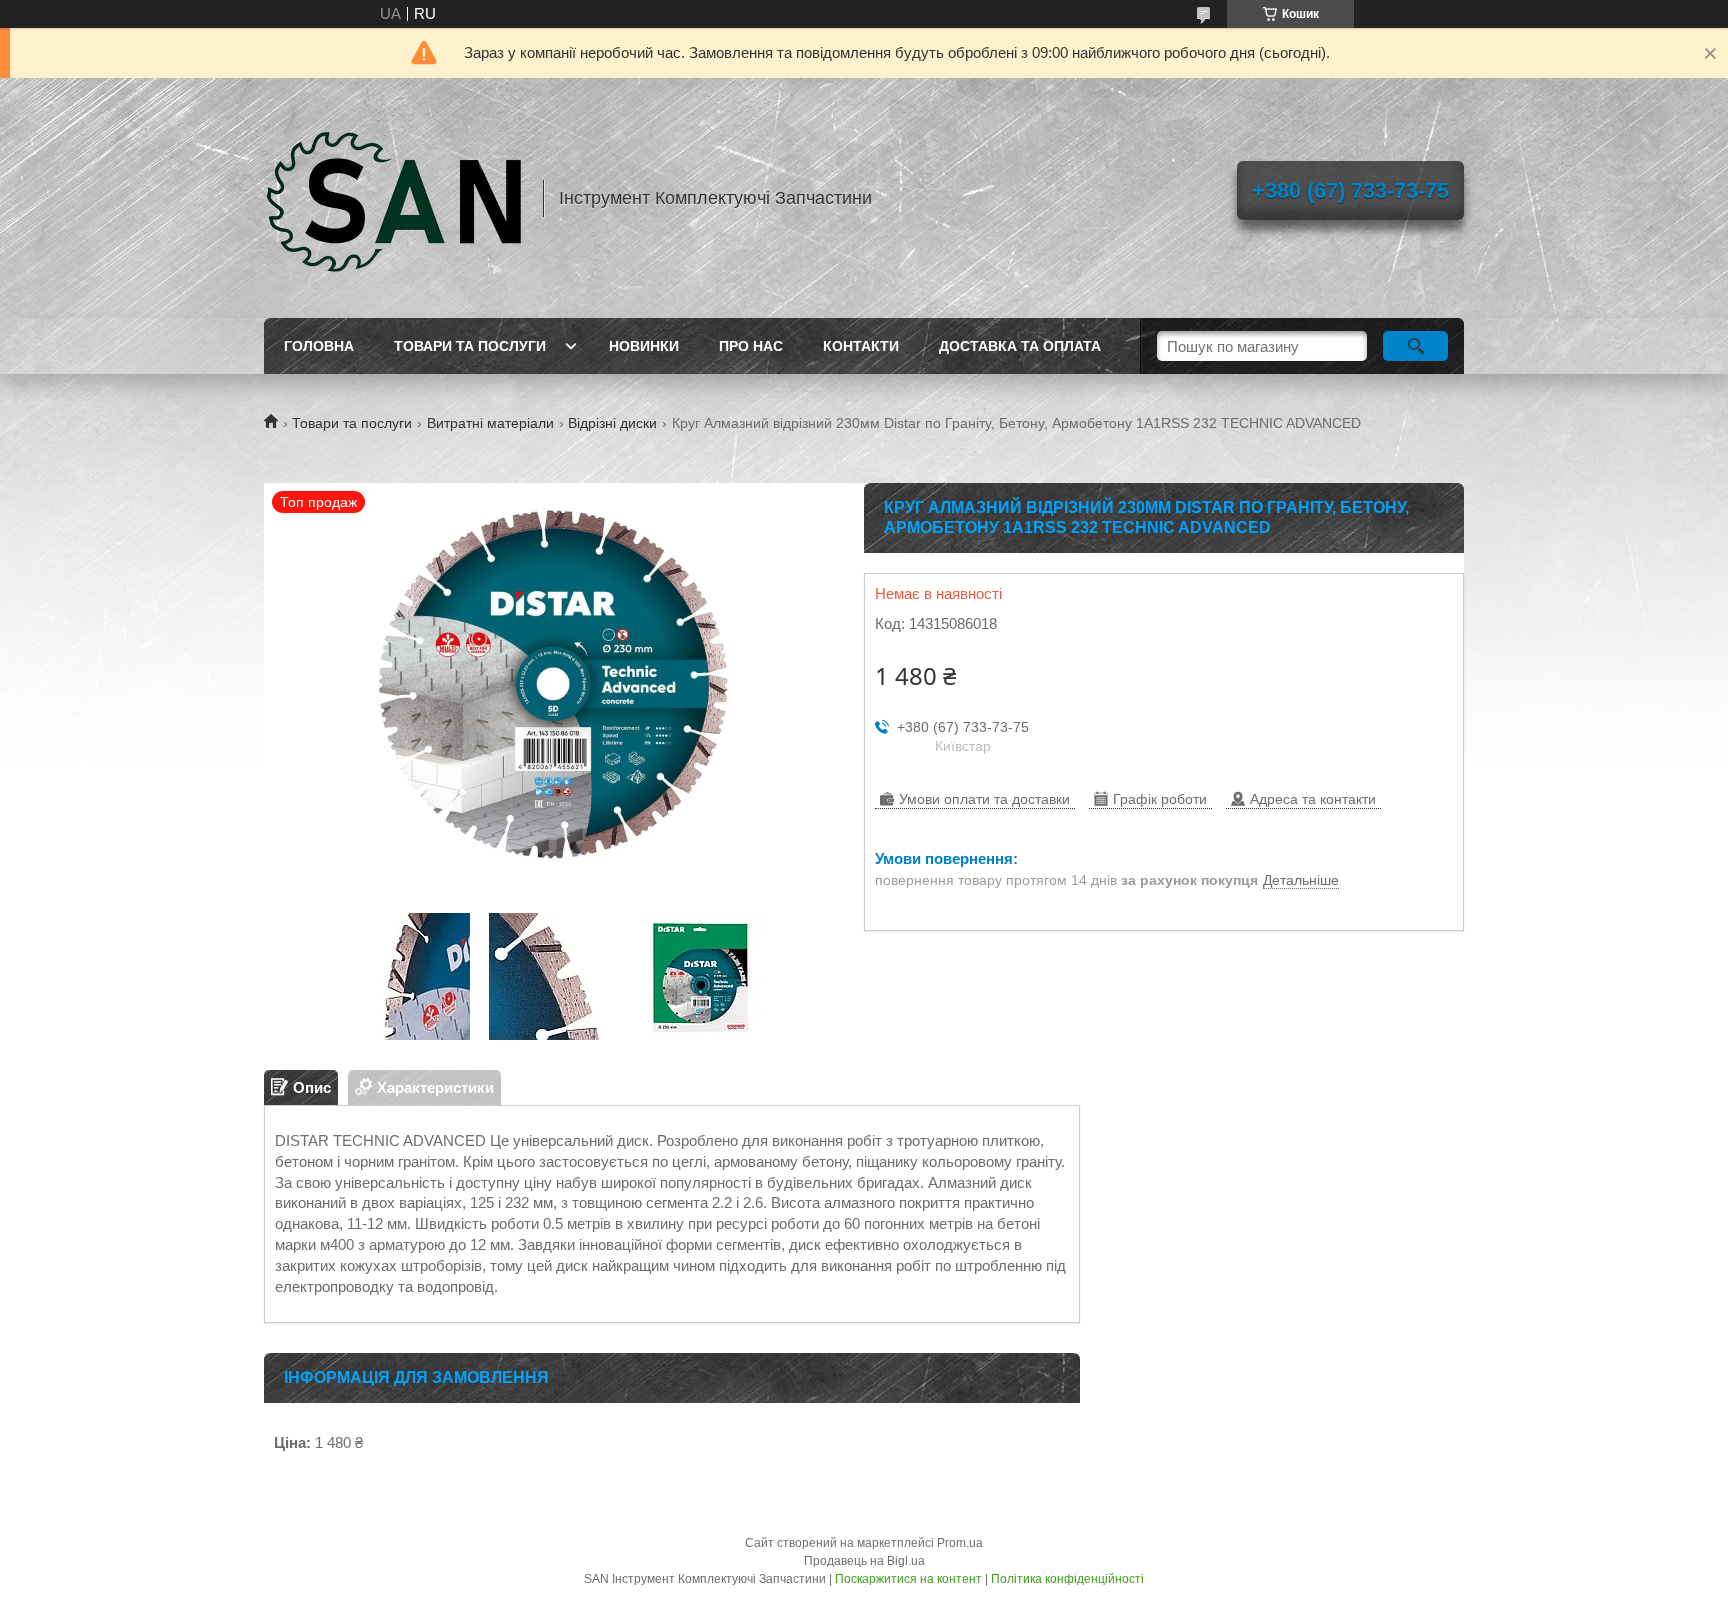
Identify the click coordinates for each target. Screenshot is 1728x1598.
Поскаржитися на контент (908, 1579)
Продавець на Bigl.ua (864, 1561)
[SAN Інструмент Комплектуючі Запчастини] (394, 198)
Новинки (644, 346)
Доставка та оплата (1020, 346)
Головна (319, 346)
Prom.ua (960, 1543)
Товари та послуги (470, 346)
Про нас (751, 346)
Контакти (861, 346)
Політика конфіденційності (1067, 1579)
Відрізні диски (612, 423)
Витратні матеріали (490, 423)
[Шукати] (1415, 346)
